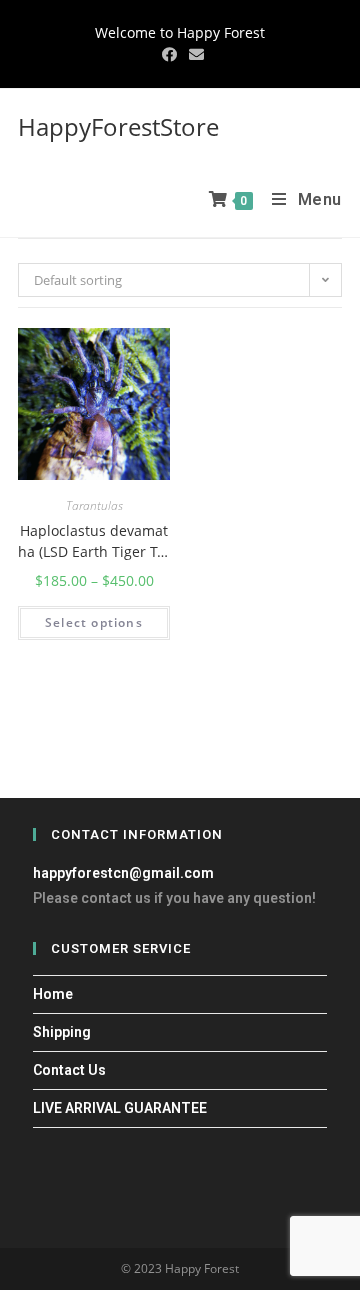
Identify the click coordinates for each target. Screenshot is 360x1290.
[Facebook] (169, 54)
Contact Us (69, 1070)
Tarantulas (94, 506)
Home (53, 994)
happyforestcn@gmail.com (123, 873)
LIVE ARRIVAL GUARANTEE (120, 1108)
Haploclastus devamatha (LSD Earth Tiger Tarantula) (94, 541)
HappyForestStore (118, 126)
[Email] (193, 54)
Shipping (62, 1032)
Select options (94, 622)
